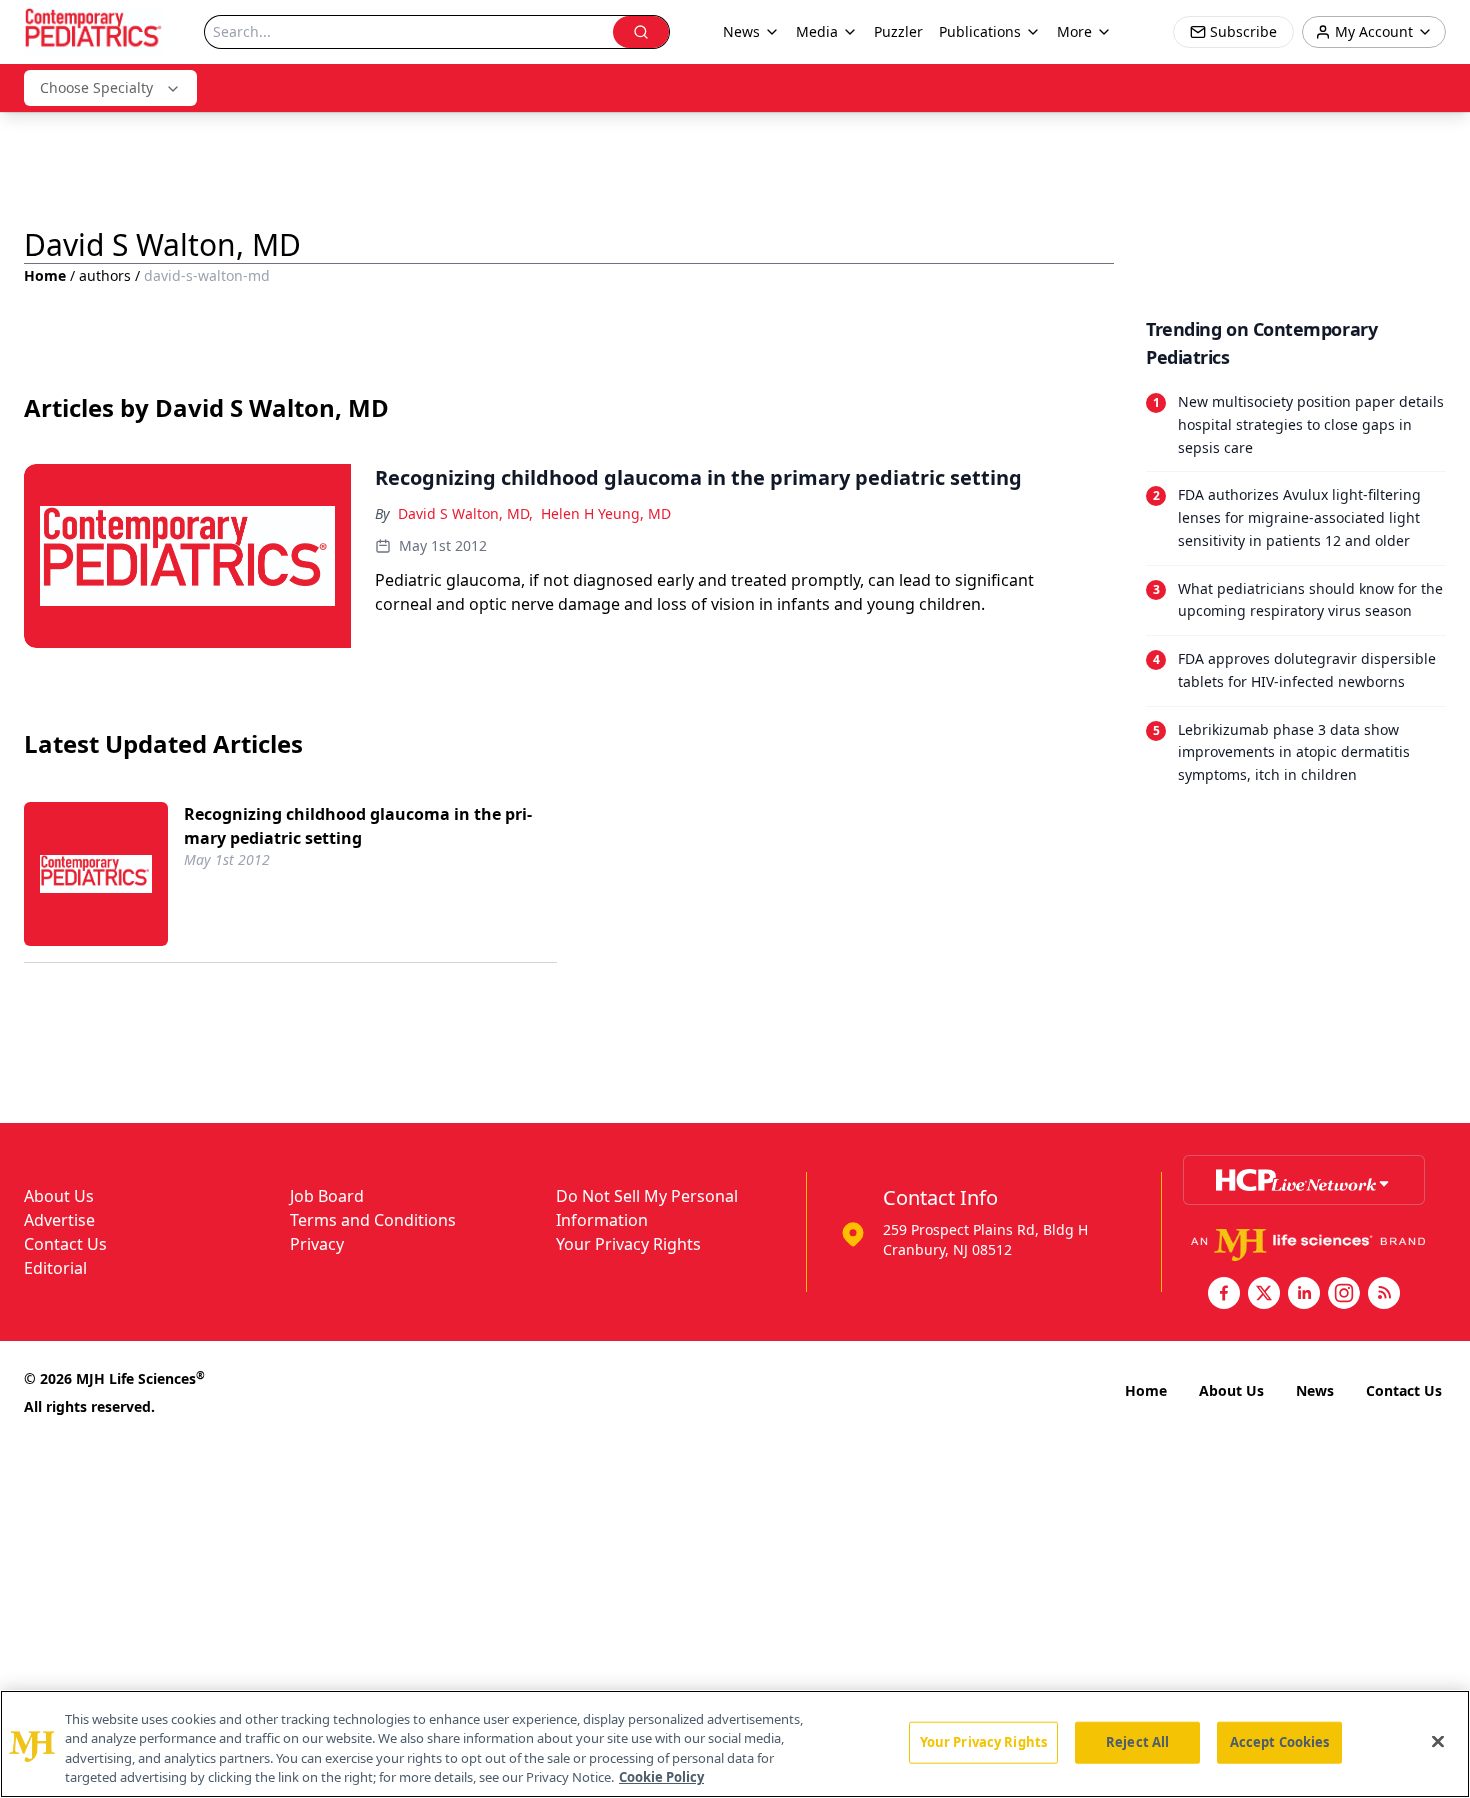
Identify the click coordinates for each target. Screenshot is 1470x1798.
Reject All (1137, 1742)
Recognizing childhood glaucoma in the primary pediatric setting (358, 826)
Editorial (55, 1268)
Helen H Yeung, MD (606, 513)
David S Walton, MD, (465, 513)
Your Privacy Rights (628, 1244)
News (1315, 1390)
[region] (735, 1744)
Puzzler (898, 31)
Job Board (327, 1196)
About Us (59, 1196)
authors (105, 275)
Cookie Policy (661, 1777)
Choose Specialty (96, 87)
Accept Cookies (1280, 1742)
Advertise (59, 1220)
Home (45, 275)
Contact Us (65, 1244)
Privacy (317, 1244)
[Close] (1438, 1741)
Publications (980, 31)
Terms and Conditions (373, 1220)
